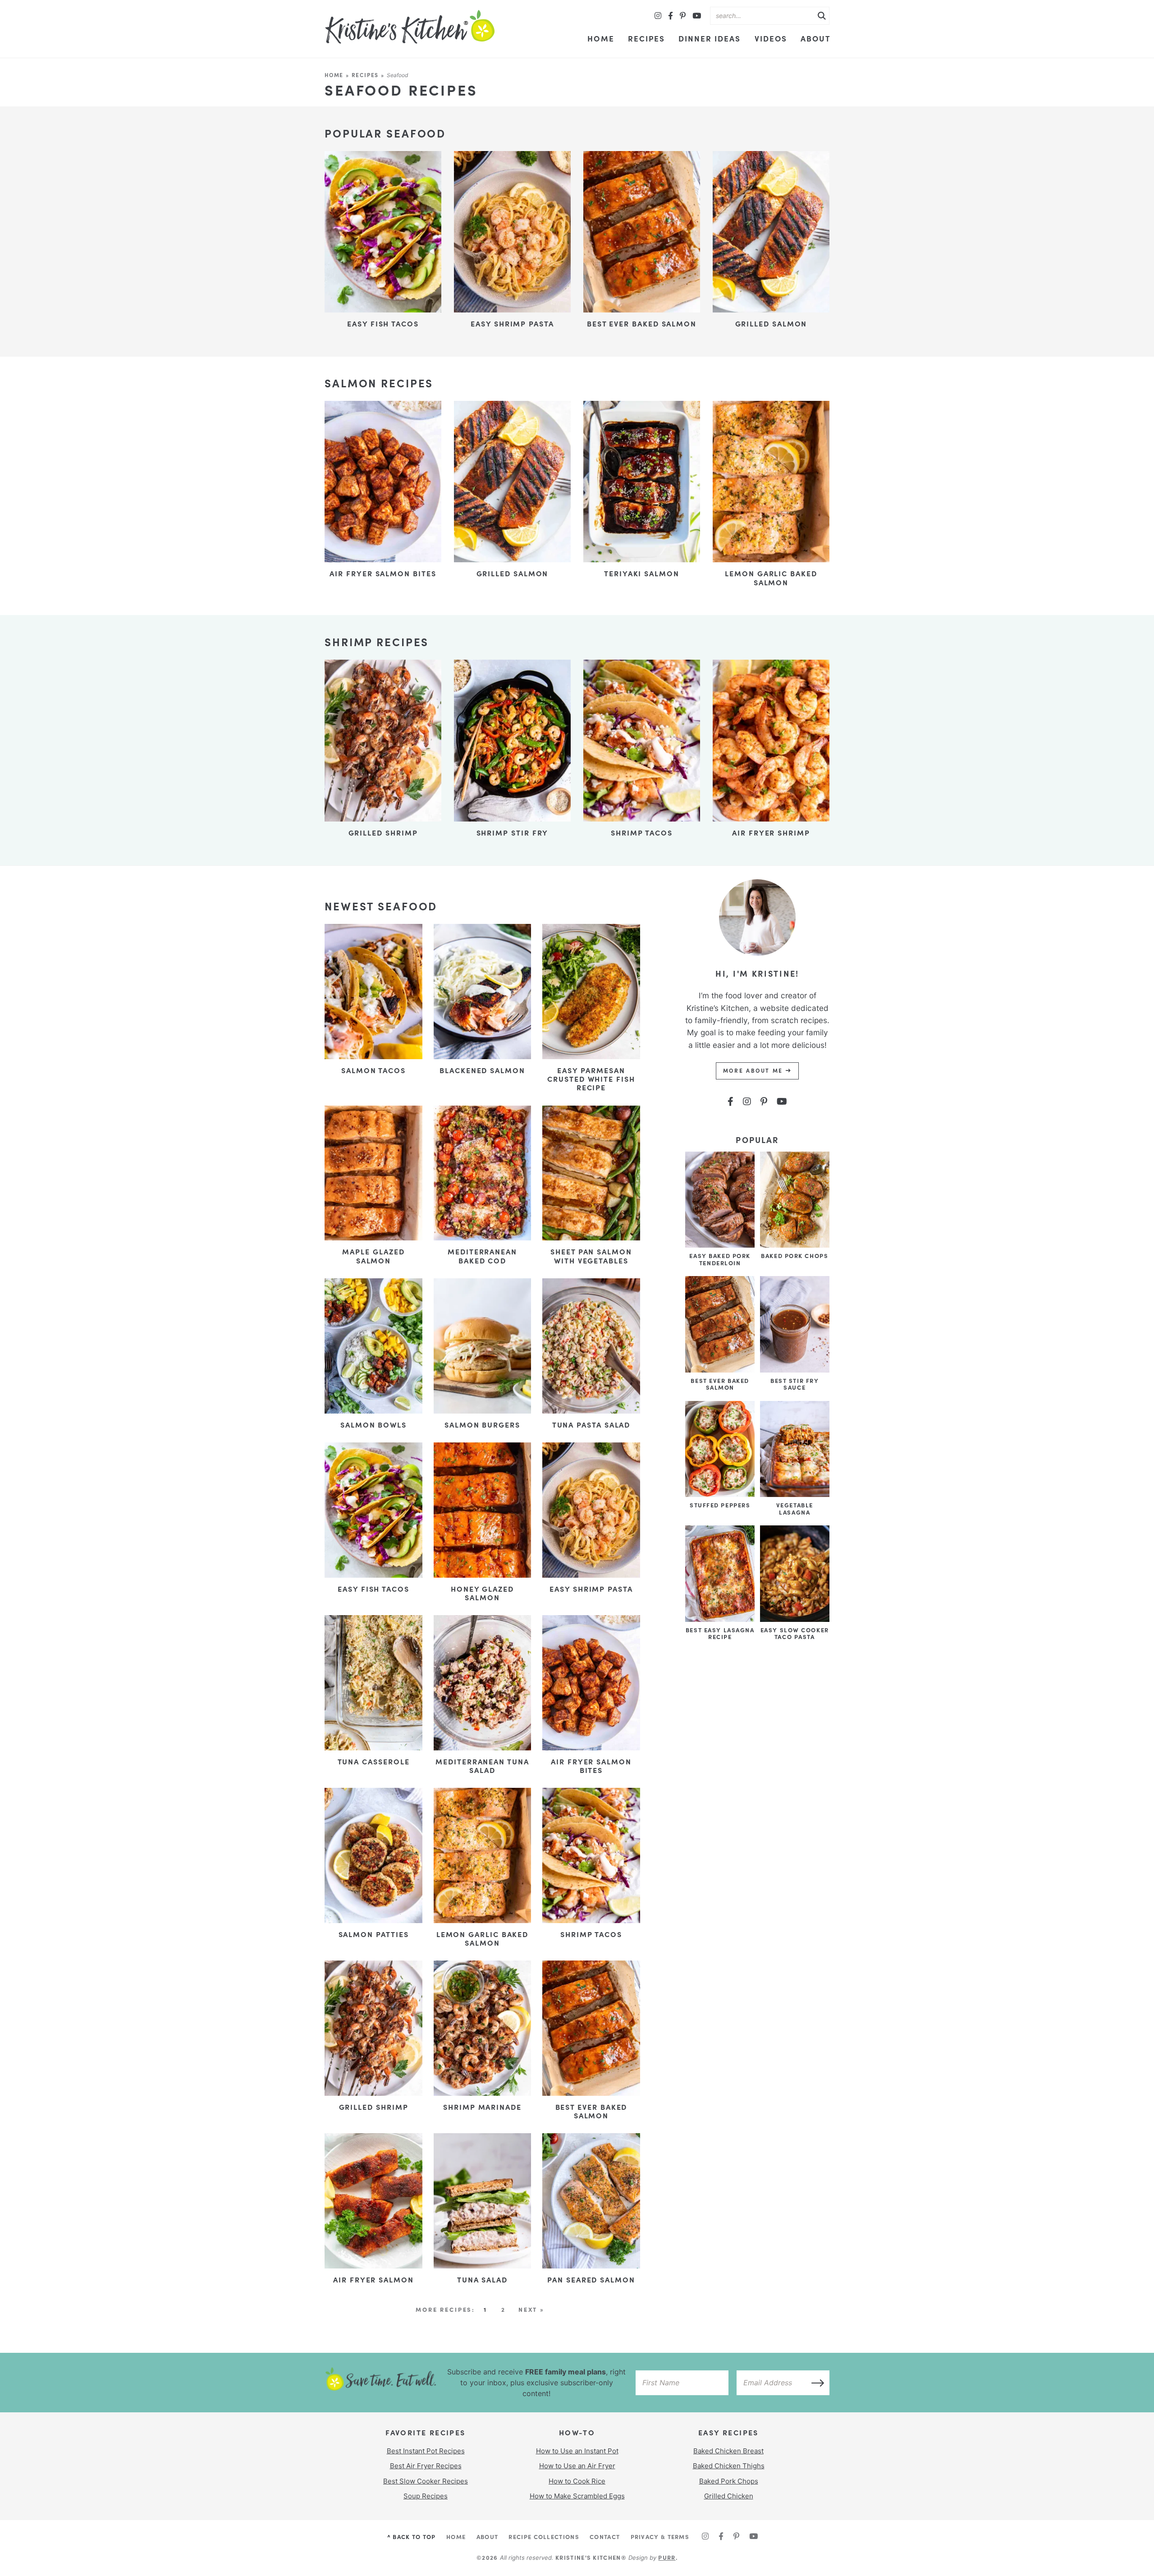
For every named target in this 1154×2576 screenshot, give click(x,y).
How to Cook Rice (577, 2481)
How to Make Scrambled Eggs (577, 2496)
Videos (771, 38)
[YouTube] (697, 16)
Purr (667, 2557)
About (816, 38)
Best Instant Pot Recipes (426, 2451)
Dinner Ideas (710, 38)
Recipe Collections (544, 2536)
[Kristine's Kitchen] (410, 27)
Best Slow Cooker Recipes (426, 2481)
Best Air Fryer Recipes (426, 2466)
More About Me (754, 1070)
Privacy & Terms (660, 2536)
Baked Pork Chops (729, 2481)
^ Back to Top (412, 2536)
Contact (605, 2536)
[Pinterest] (683, 16)
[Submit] (822, 16)
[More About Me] (757, 962)
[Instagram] (658, 16)
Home (601, 38)
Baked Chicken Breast (728, 2451)
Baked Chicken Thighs (729, 2466)
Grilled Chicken (729, 2496)
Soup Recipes (426, 2496)
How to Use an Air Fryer (577, 2466)
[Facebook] (671, 16)
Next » (531, 2309)
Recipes (646, 38)
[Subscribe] (815, 2383)
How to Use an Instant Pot (577, 2451)
